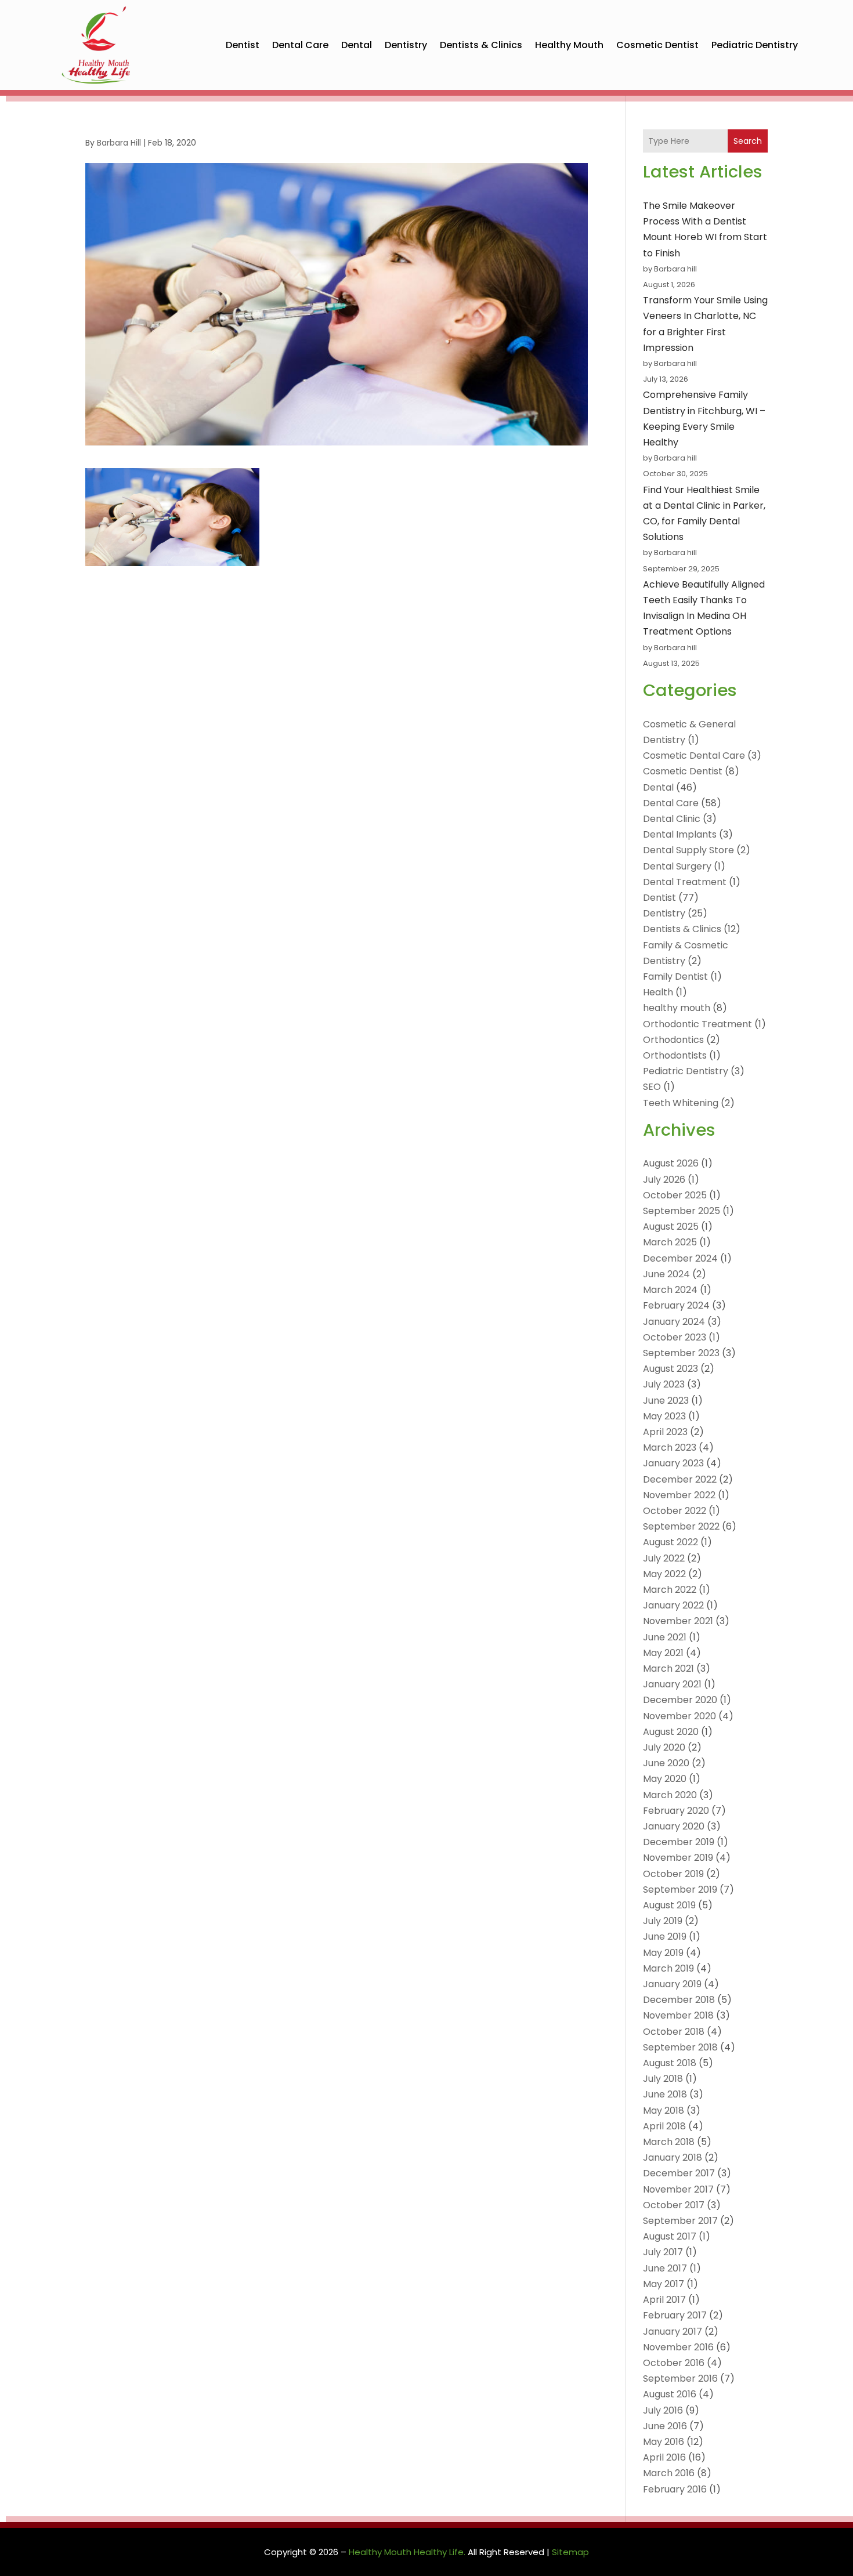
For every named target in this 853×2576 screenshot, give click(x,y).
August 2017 (670, 2236)
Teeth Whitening (681, 1103)
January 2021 (672, 1684)
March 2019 (668, 1968)
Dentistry (406, 45)
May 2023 (664, 1416)
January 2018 (673, 2157)
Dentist (243, 45)
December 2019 (679, 1842)
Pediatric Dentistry (755, 45)
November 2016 (678, 2347)
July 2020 (664, 1747)
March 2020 (670, 1795)
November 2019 (678, 1858)
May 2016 (664, 2442)
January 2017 (673, 2332)
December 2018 (679, 2000)
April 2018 (664, 2126)
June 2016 (665, 2426)
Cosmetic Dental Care (694, 756)
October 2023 (675, 1337)
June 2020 (666, 1763)
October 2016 (674, 2363)
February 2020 (676, 1811)
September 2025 (682, 1211)
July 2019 (663, 1921)
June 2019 (665, 1936)
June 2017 (665, 2268)
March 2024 (670, 1290)
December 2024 (680, 1258)
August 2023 (671, 1369)
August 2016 (670, 2394)
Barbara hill (119, 143)
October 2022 (675, 1511)
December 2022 (680, 1479)
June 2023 (666, 1401)
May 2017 (664, 2284)
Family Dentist (675, 977)
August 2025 (671, 1227)
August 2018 (670, 2063)
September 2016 (680, 2378)
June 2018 (665, 2094)
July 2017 (663, 2252)
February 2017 (675, 2315)
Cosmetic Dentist (657, 45)
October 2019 (673, 1874)
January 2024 (674, 1322)
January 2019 (672, 1984)
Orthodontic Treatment (697, 1024)
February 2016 (675, 2489)
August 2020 (671, 1732)
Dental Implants (680, 834)
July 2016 (663, 2410)
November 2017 (678, 2189)
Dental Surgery (677, 866)
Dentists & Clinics (481, 45)
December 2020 (680, 1700)
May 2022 (664, 1574)
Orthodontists (675, 1055)
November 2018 (678, 2015)
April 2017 (664, 2300)
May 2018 (664, 2111)
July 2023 (664, 1384)
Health (658, 992)
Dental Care (300, 45)
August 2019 (669, 1905)
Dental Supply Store (688, 850)
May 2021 (663, 1653)
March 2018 (669, 2142)
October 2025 (675, 1195)
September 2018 (680, 2047)
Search (748, 141)
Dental (357, 45)
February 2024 (676, 1305)
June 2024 (666, 1274)
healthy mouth (569, 45)
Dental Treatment (685, 882)
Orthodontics (673, 1040)
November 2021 (678, 1621)
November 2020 (679, 1716)
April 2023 (665, 1432)
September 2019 (680, 1890)
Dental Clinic (672, 819)
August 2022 (671, 1542)
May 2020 (665, 1779)
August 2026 (671, 1163)
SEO (652, 1087)
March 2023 (670, 1448)
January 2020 (674, 1826)
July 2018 (663, 2079)
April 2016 (664, 2457)
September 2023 (681, 1353)
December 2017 (679, 2173)
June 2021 (665, 1637)
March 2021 (668, 1669)
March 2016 (669, 2473)
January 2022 (673, 1605)
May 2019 (663, 1953)
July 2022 (664, 1558)
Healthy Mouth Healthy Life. (407, 2552)
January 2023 (673, 1463)
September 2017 (680, 2221)
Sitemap (570, 2552)
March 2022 (670, 1590)
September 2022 (681, 1526)
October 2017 (674, 2205)
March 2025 (670, 1242)
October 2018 (674, 2032)
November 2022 (679, 1495)
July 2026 (664, 1180)
